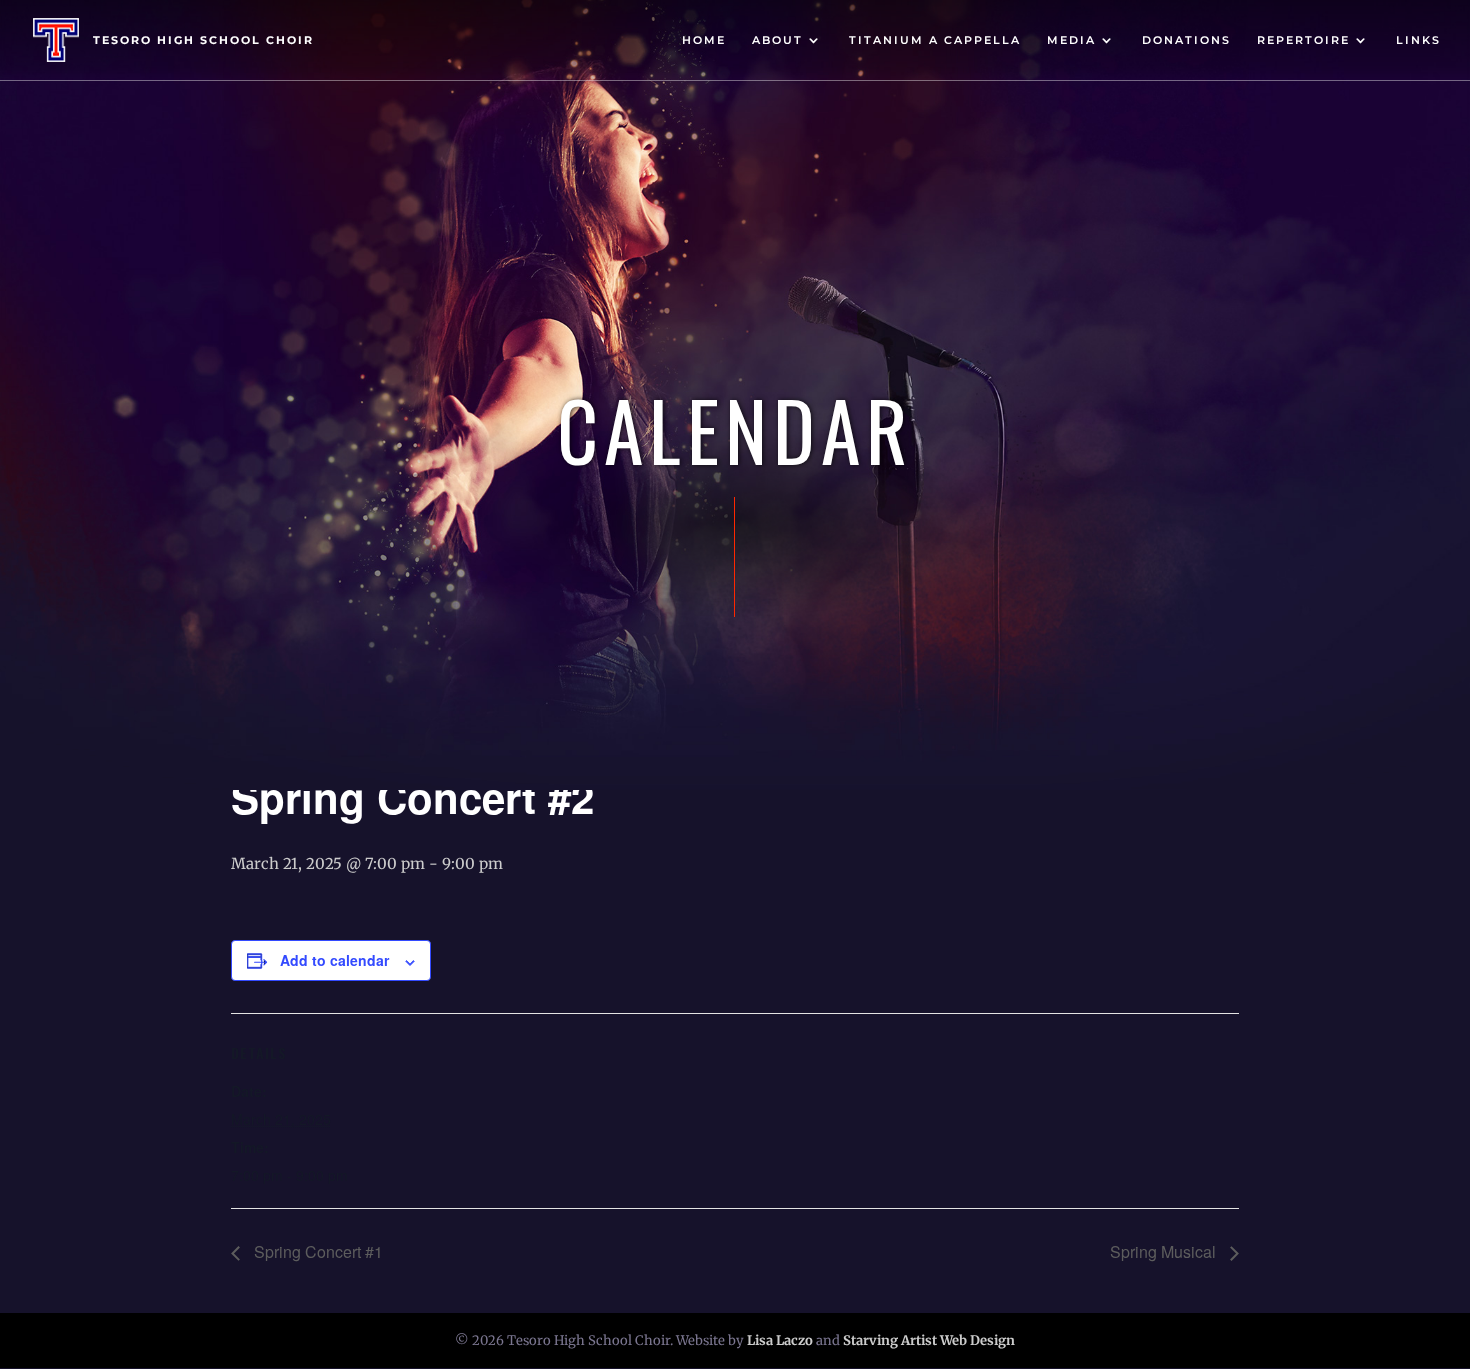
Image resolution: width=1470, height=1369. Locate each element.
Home (704, 40)
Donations (1186, 40)
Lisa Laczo (780, 1340)
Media (1071, 40)
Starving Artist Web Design (929, 1340)
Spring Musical (1165, 1251)
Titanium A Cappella (935, 40)
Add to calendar (334, 960)
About (777, 40)
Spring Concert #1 (316, 1251)
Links (1418, 40)
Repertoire (1303, 40)
